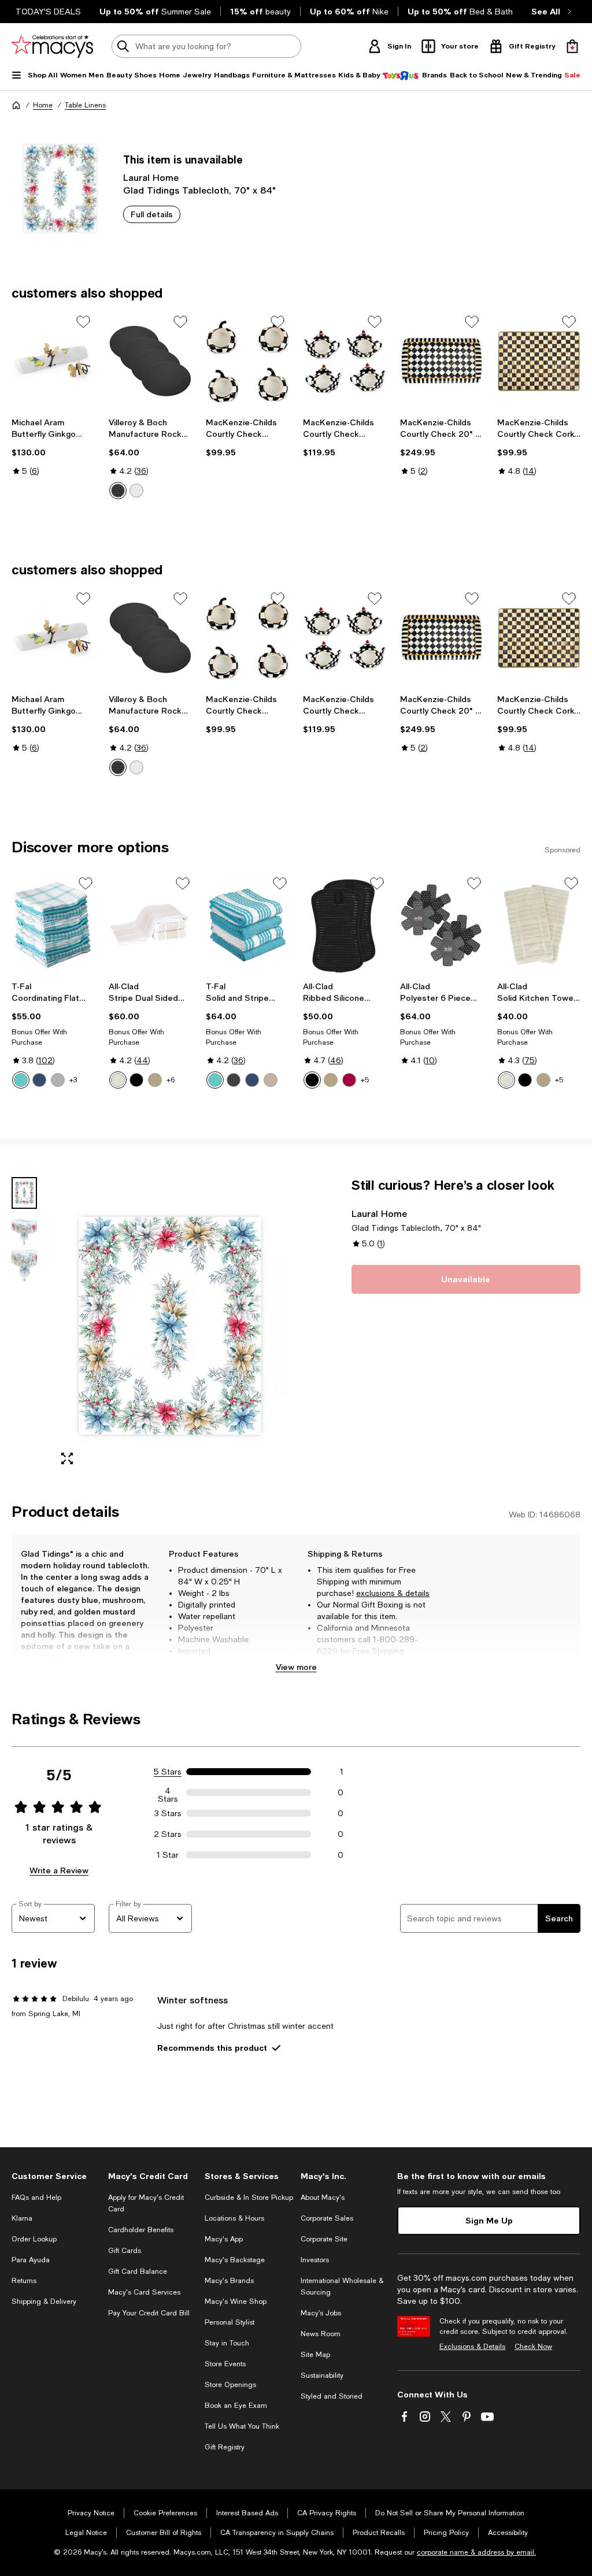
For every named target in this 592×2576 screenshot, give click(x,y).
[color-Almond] (118, 1080)
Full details (152, 214)
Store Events (225, 2364)
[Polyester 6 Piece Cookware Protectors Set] (442, 925)
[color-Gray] (58, 1080)
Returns (24, 2281)
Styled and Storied (332, 2396)
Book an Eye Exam (236, 2406)
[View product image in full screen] (67, 1458)
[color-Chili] (349, 1080)
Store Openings (230, 2385)
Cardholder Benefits (141, 2230)
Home (43, 105)
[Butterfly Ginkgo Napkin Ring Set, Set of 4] (53, 361)
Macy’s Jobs (321, 2313)
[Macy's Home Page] (52, 46)
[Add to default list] (83, 322)
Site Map (315, 2355)
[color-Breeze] (21, 1080)
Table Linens (85, 105)
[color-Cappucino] (543, 1080)
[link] (53, 447)
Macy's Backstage (235, 2260)
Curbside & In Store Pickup (249, 2198)
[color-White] (136, 491)
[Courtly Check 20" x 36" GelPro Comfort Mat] (442, 361)
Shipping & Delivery (44, 2302)
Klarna (22, 2218)
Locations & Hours (234, 2218)
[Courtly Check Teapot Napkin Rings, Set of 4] (345, 361)
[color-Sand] (271, 1080)
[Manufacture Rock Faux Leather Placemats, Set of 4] (150, 361)
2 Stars (168, 1834)
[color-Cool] (39, 1080)
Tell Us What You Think (242, 2426)
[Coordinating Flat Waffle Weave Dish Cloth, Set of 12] (53, 925)
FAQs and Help (36, 2198)
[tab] (24, 1193)
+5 (365, 1080)
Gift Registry (225, 2447)
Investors (315, 2260)
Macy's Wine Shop (236, 2302)
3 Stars (168, 1813)
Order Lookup (34, 2239)
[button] (150, 1326)
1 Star (168, 1855)
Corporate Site (324, 2239)
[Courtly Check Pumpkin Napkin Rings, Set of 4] (247, 361)
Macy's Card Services (144, 2292)
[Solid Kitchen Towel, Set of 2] (539, 925)
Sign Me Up (489, 2220)
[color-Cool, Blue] (252, 1080)
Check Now (533, 2347)
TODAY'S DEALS (48, 12)
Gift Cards (125, 2251)
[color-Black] (118, 491)
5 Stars (168, 1772)
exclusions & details (393, 1593)
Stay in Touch (227, 2343)
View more (296, 1667)
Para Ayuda (31, 2260)
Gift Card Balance (138, 2271)
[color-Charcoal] (234, 1080)
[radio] (118, 491)
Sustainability (322, 2375)
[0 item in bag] (572, 46)
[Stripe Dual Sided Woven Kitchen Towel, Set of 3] (150, 925)
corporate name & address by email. (476, 2552)
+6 (171, 1080)
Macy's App (224, 2239)
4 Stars (168, 1792)
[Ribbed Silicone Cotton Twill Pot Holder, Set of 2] (345, 925)
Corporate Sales (327, 2218)
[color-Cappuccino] (155, 1080)
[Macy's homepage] (16, 105)
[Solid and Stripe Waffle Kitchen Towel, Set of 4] (247, 925)
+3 (73, 1080)
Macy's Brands (229, 2281)
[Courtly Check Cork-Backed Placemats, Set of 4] (539, 361)
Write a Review (59, 1870)
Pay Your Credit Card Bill (149, 2313)
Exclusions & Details (472, 2347)
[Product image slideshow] (170, 1326)
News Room (321, 2334)
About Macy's (323, 2198)
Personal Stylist (230, 2322)
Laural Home (151, 177)
